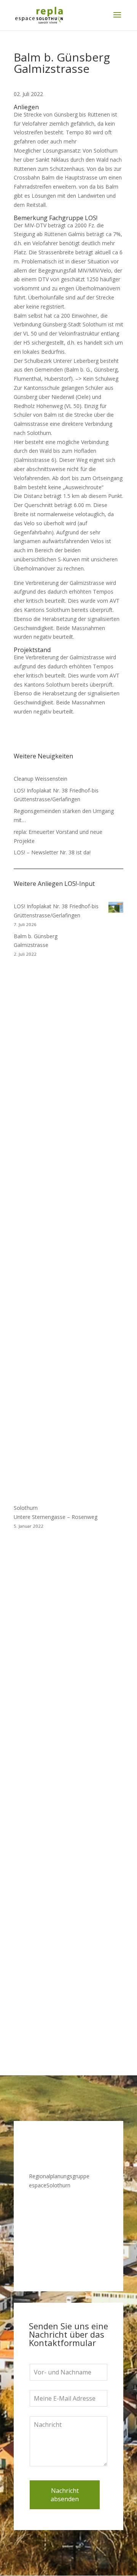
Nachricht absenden (65, 2495)
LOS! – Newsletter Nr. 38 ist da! (52, 852)
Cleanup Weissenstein (41, 779)
